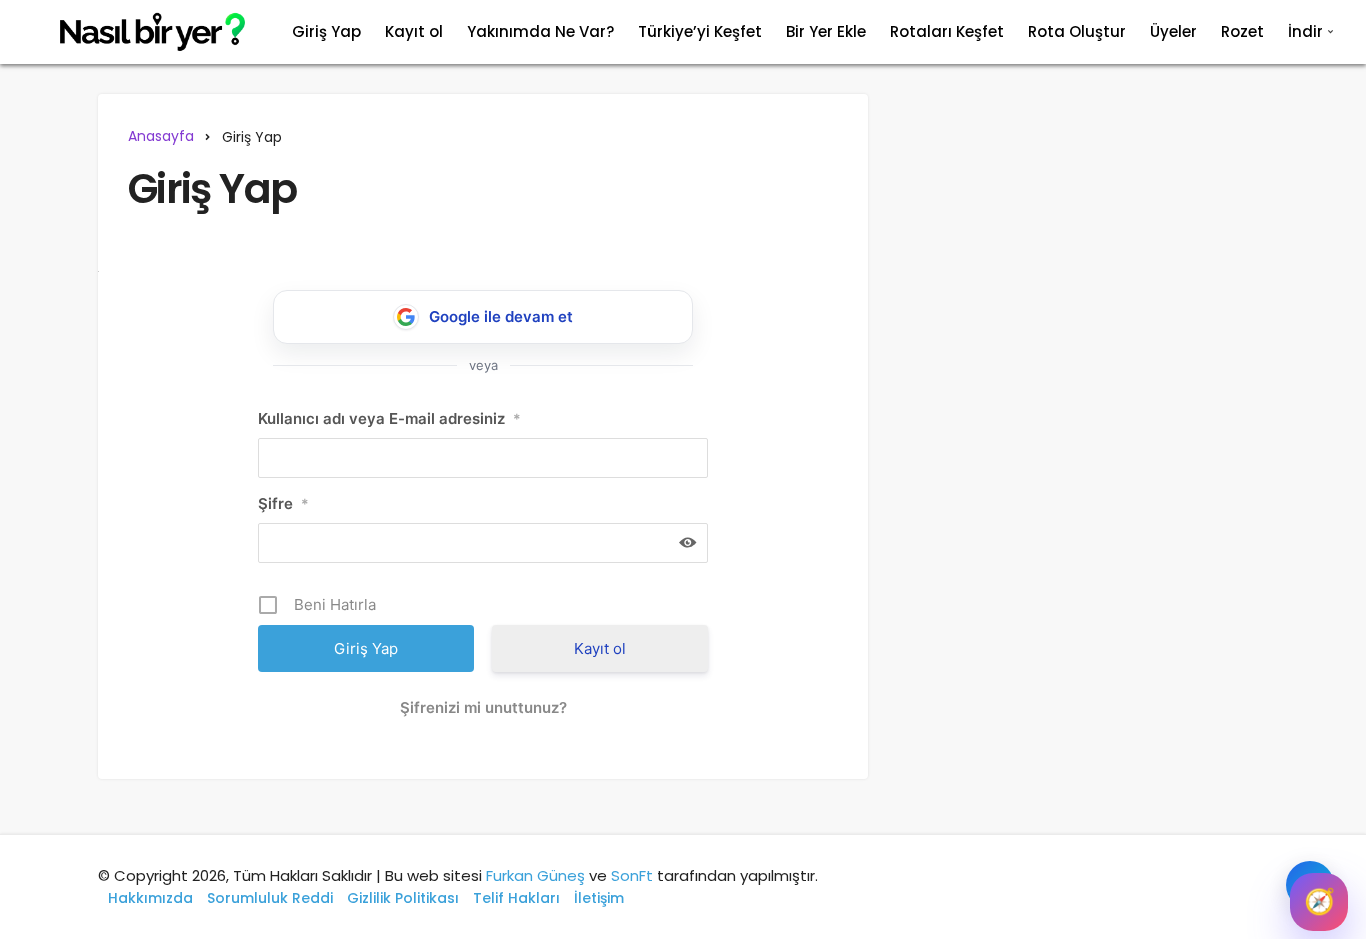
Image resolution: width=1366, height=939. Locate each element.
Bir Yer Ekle (826, 31)
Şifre (283, 503)
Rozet (1242, 31)
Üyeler (1173, 31)
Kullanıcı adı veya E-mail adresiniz (389, 418)
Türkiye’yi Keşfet (700, 31)
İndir (1305, 31)
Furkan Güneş (535, 875)
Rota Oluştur (1077, 31)
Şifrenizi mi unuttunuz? (483, 707)
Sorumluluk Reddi (270, 898)
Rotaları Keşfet (947, 31)
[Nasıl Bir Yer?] (140, 32)
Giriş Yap (326, 31)
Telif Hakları (516, 898)
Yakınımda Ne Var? (540, 31)
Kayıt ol (414, 31)
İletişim (599, 898)
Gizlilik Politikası (403, 898)
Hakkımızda (150, 898)
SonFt (632, 875)
